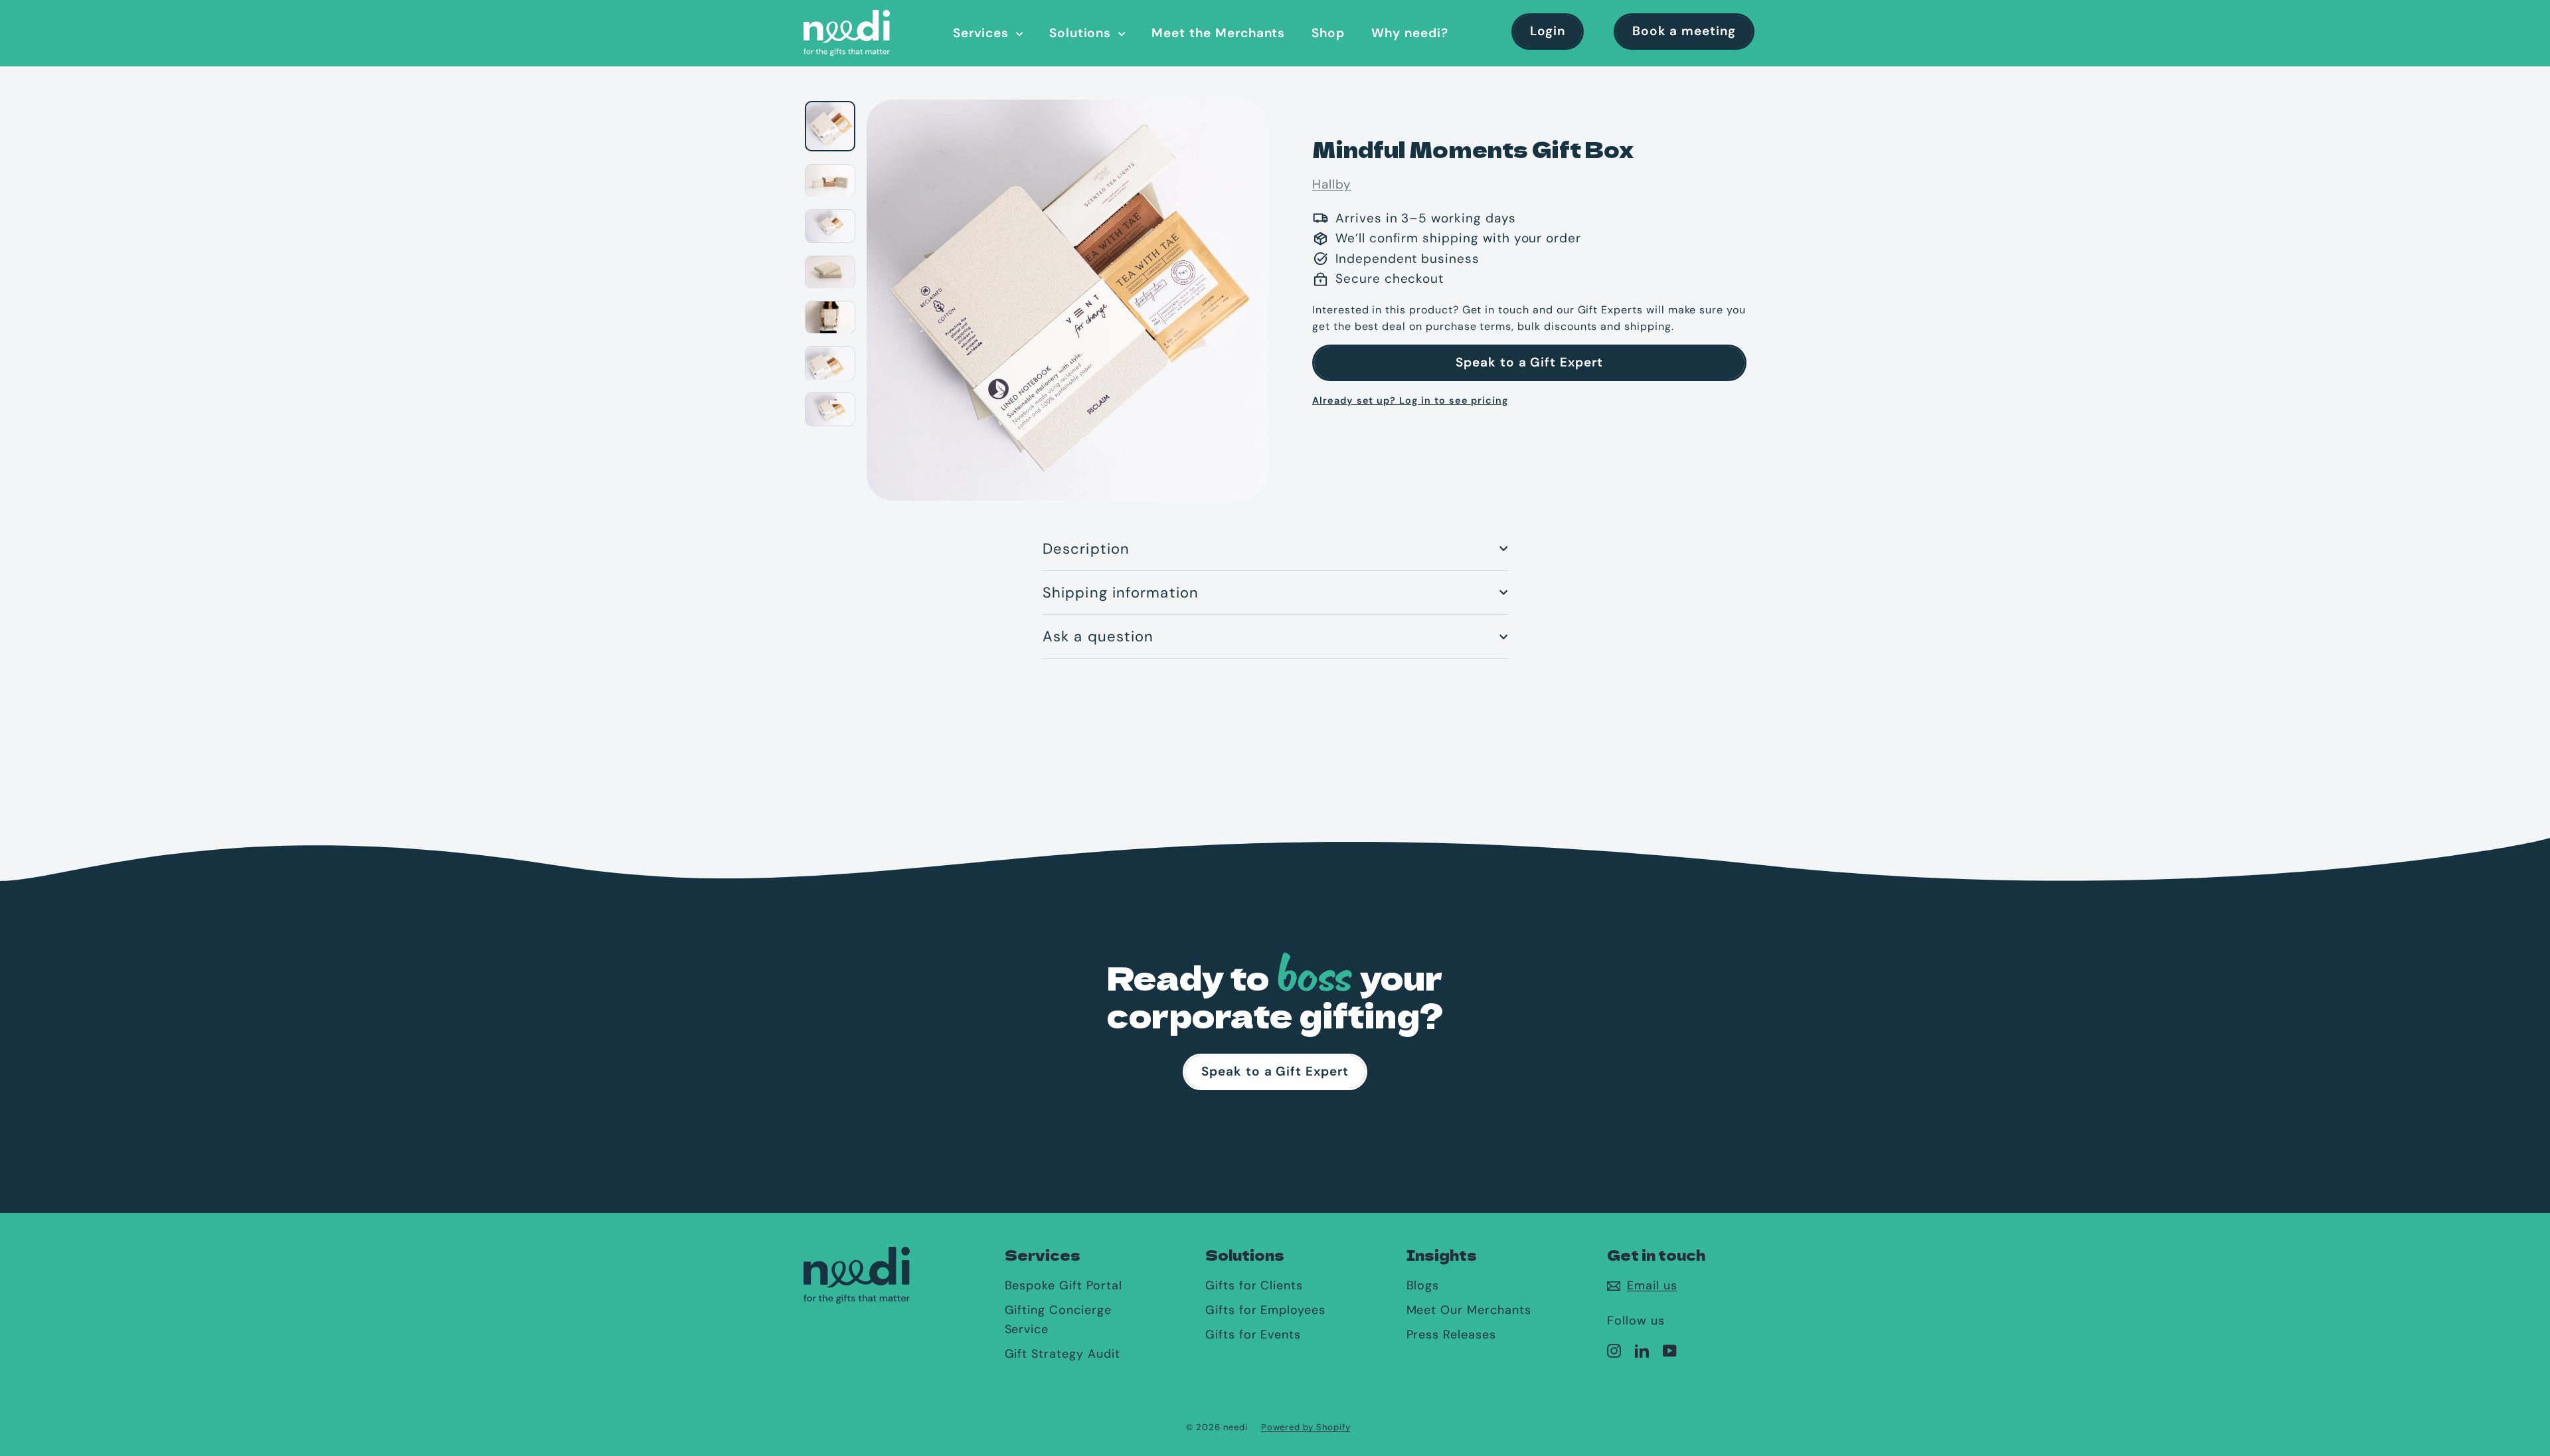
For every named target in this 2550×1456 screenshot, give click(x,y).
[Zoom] (1067, 298)
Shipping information (1121, 593)
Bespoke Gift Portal (1063, 1285)
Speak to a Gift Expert (1529, 362)
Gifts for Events (1253, 1335)
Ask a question (1098, 636)
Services (983, 33)
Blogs (1423, 1285)
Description (1086, 549)
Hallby (1332, 184)
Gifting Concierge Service (1058, 1320)
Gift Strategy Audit (1062, 1354)
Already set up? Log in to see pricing (1410, 400)
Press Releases (1451, 1335)
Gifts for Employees (1265, 1310)
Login (1548, 31)
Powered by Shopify (1306, 1427)
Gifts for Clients (1254, 1285)
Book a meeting (1684, 31)
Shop (1328, 33)
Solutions (1082, 33)
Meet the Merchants (1218, 33)
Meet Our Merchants (1469, 1310)
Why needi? (1410, 33)
